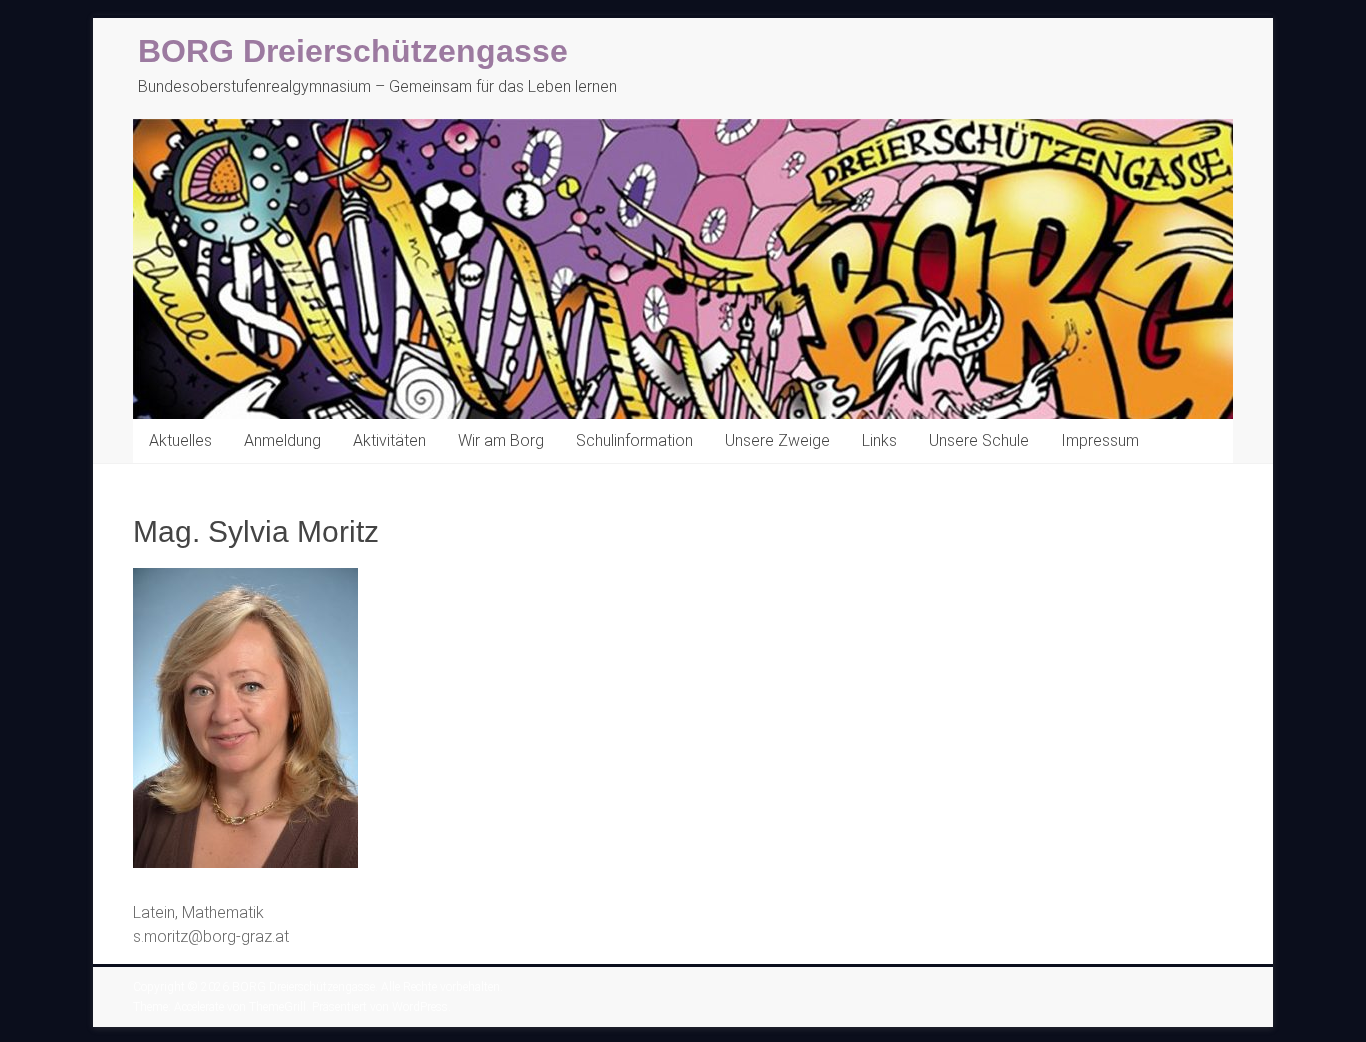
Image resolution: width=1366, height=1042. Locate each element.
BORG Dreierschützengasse (353, 51)
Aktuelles (180, 440)
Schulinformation (634, 440)
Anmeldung (282, 440)
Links (879, 440)
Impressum (1100, 440)
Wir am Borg (501, 440)
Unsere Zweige (777, 440)
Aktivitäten (389, 440)
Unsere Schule (979, 440)
